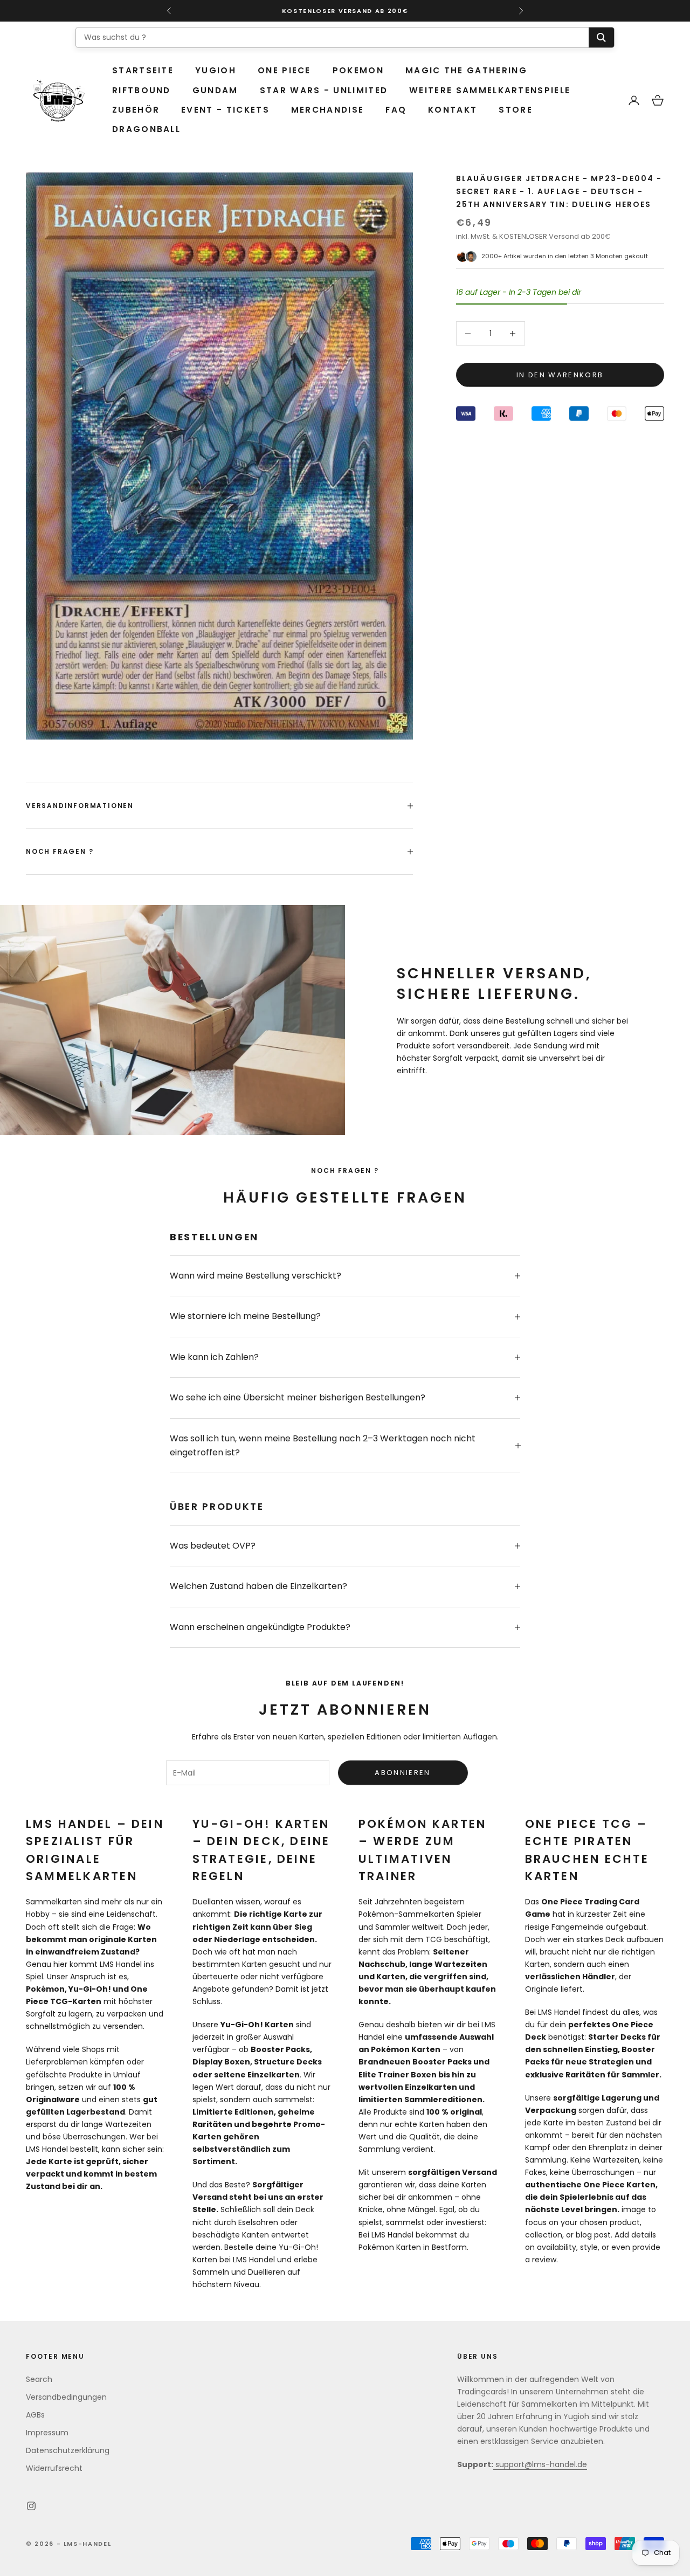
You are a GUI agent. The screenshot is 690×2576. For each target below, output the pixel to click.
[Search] (601, 37)
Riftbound (142, 90)
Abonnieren (402, 1773)
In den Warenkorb (560, 375)
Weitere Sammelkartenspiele (490, 90)
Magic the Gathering (466, 70)
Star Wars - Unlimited (324, 90)
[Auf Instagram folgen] (31, 2506)
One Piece (284, 70)
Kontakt (453, 110)
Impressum (47, 2433)
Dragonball (146, 129)
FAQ (396, 110)
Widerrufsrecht (54, 2468)
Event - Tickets (225, 110)
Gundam (215, 90)
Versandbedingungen (66, 2397)
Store (516, 110)
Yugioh (216, 70)
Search (39, 2379)
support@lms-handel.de (540, 2464)
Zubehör (136, 110)
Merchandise (327, 110)
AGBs (35, 2415)
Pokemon (358, 70)
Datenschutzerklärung (68, 2450)
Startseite (143, 70)
